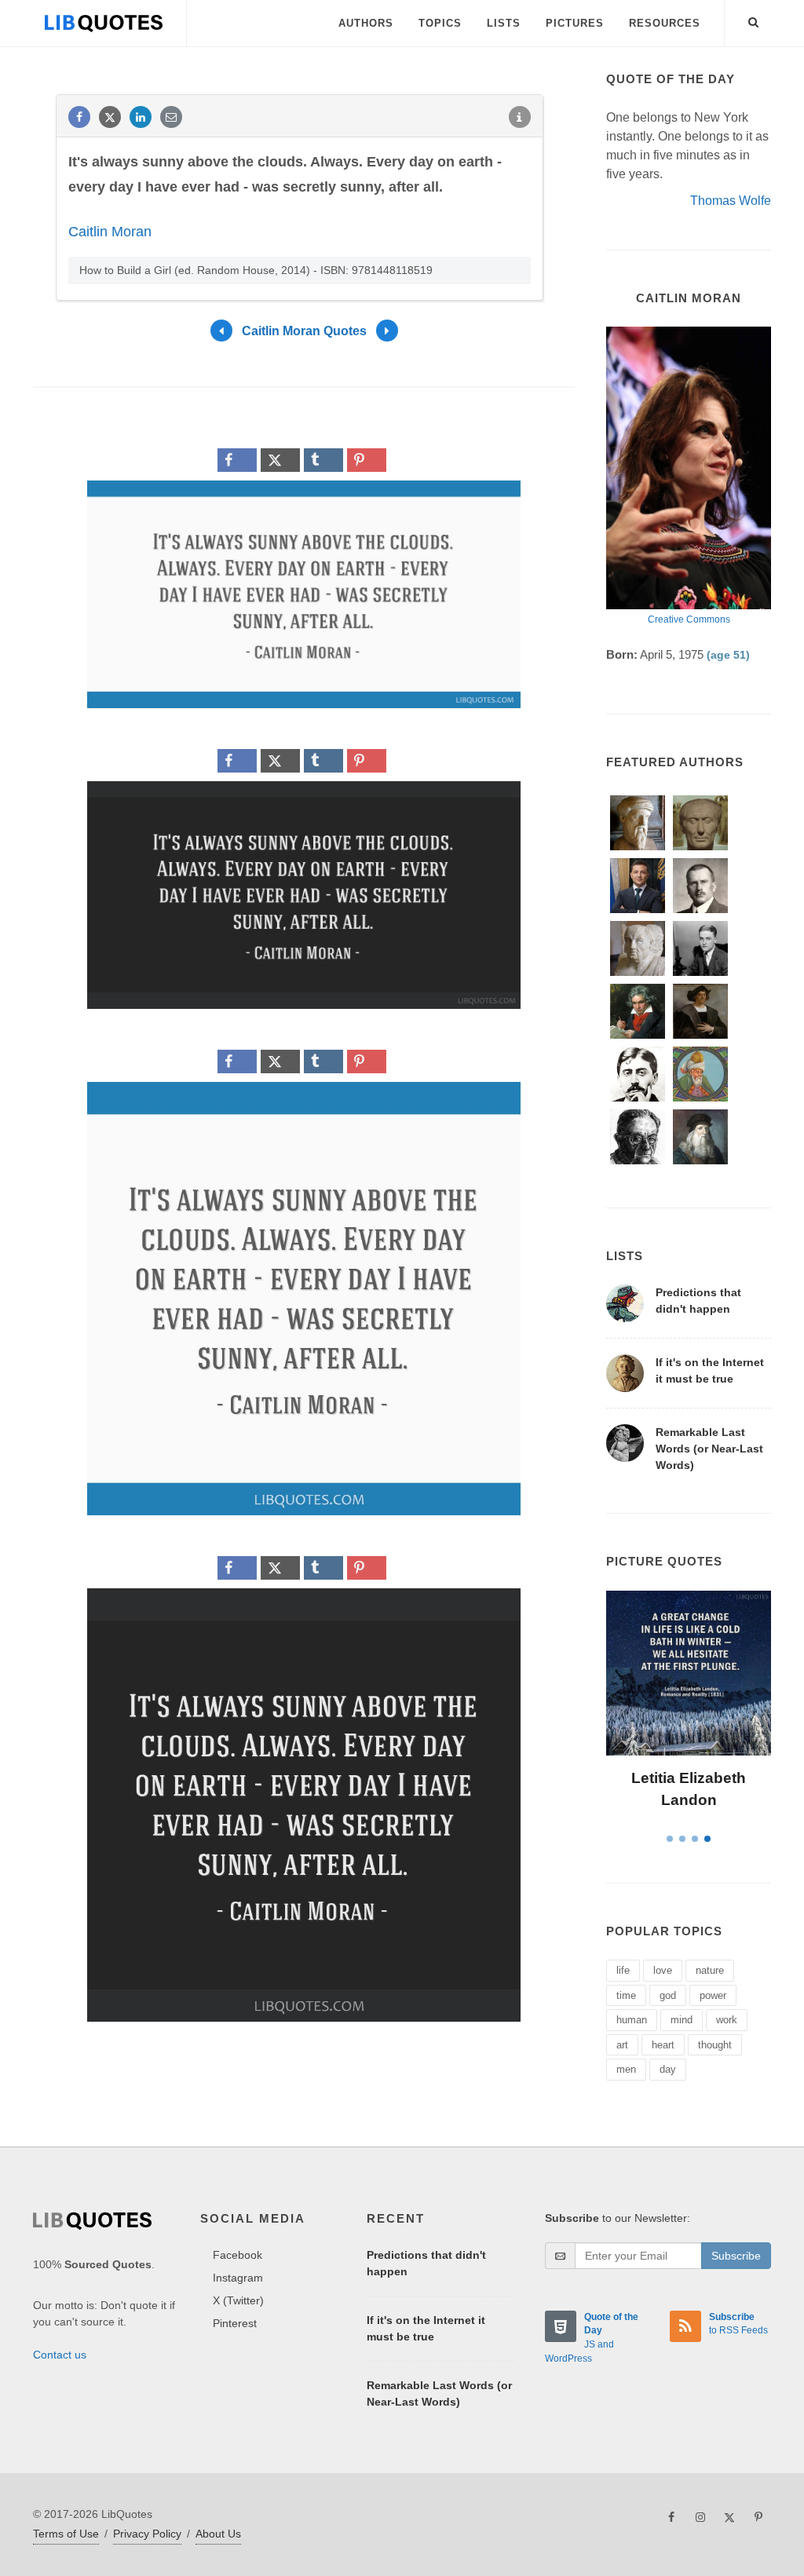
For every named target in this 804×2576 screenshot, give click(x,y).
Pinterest (235, 2323)
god (668, 1995)
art (622, 2045)
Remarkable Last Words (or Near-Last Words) (709, 1449)
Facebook (238, 2255)
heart (663, 2045)
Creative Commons (689, 619)
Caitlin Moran (110, 232)
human (632, 2020)
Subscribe (736, 2256)
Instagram (238, 2278)
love (663, 1970)
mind (682, 2020)
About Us (218, 2534)
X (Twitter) (238, 2300)
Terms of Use (66, 2534)
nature (710, 1970)
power (713, 1995)
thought (715, 2045)
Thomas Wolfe (731, 201)
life (623, 1970)
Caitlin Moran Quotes (304, 331)
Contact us (60, 2355)
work (727, 2020)
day (668, 2069)
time (626, 1995)
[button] (754, 20)
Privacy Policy (147, 2534)
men (626, 2069)
